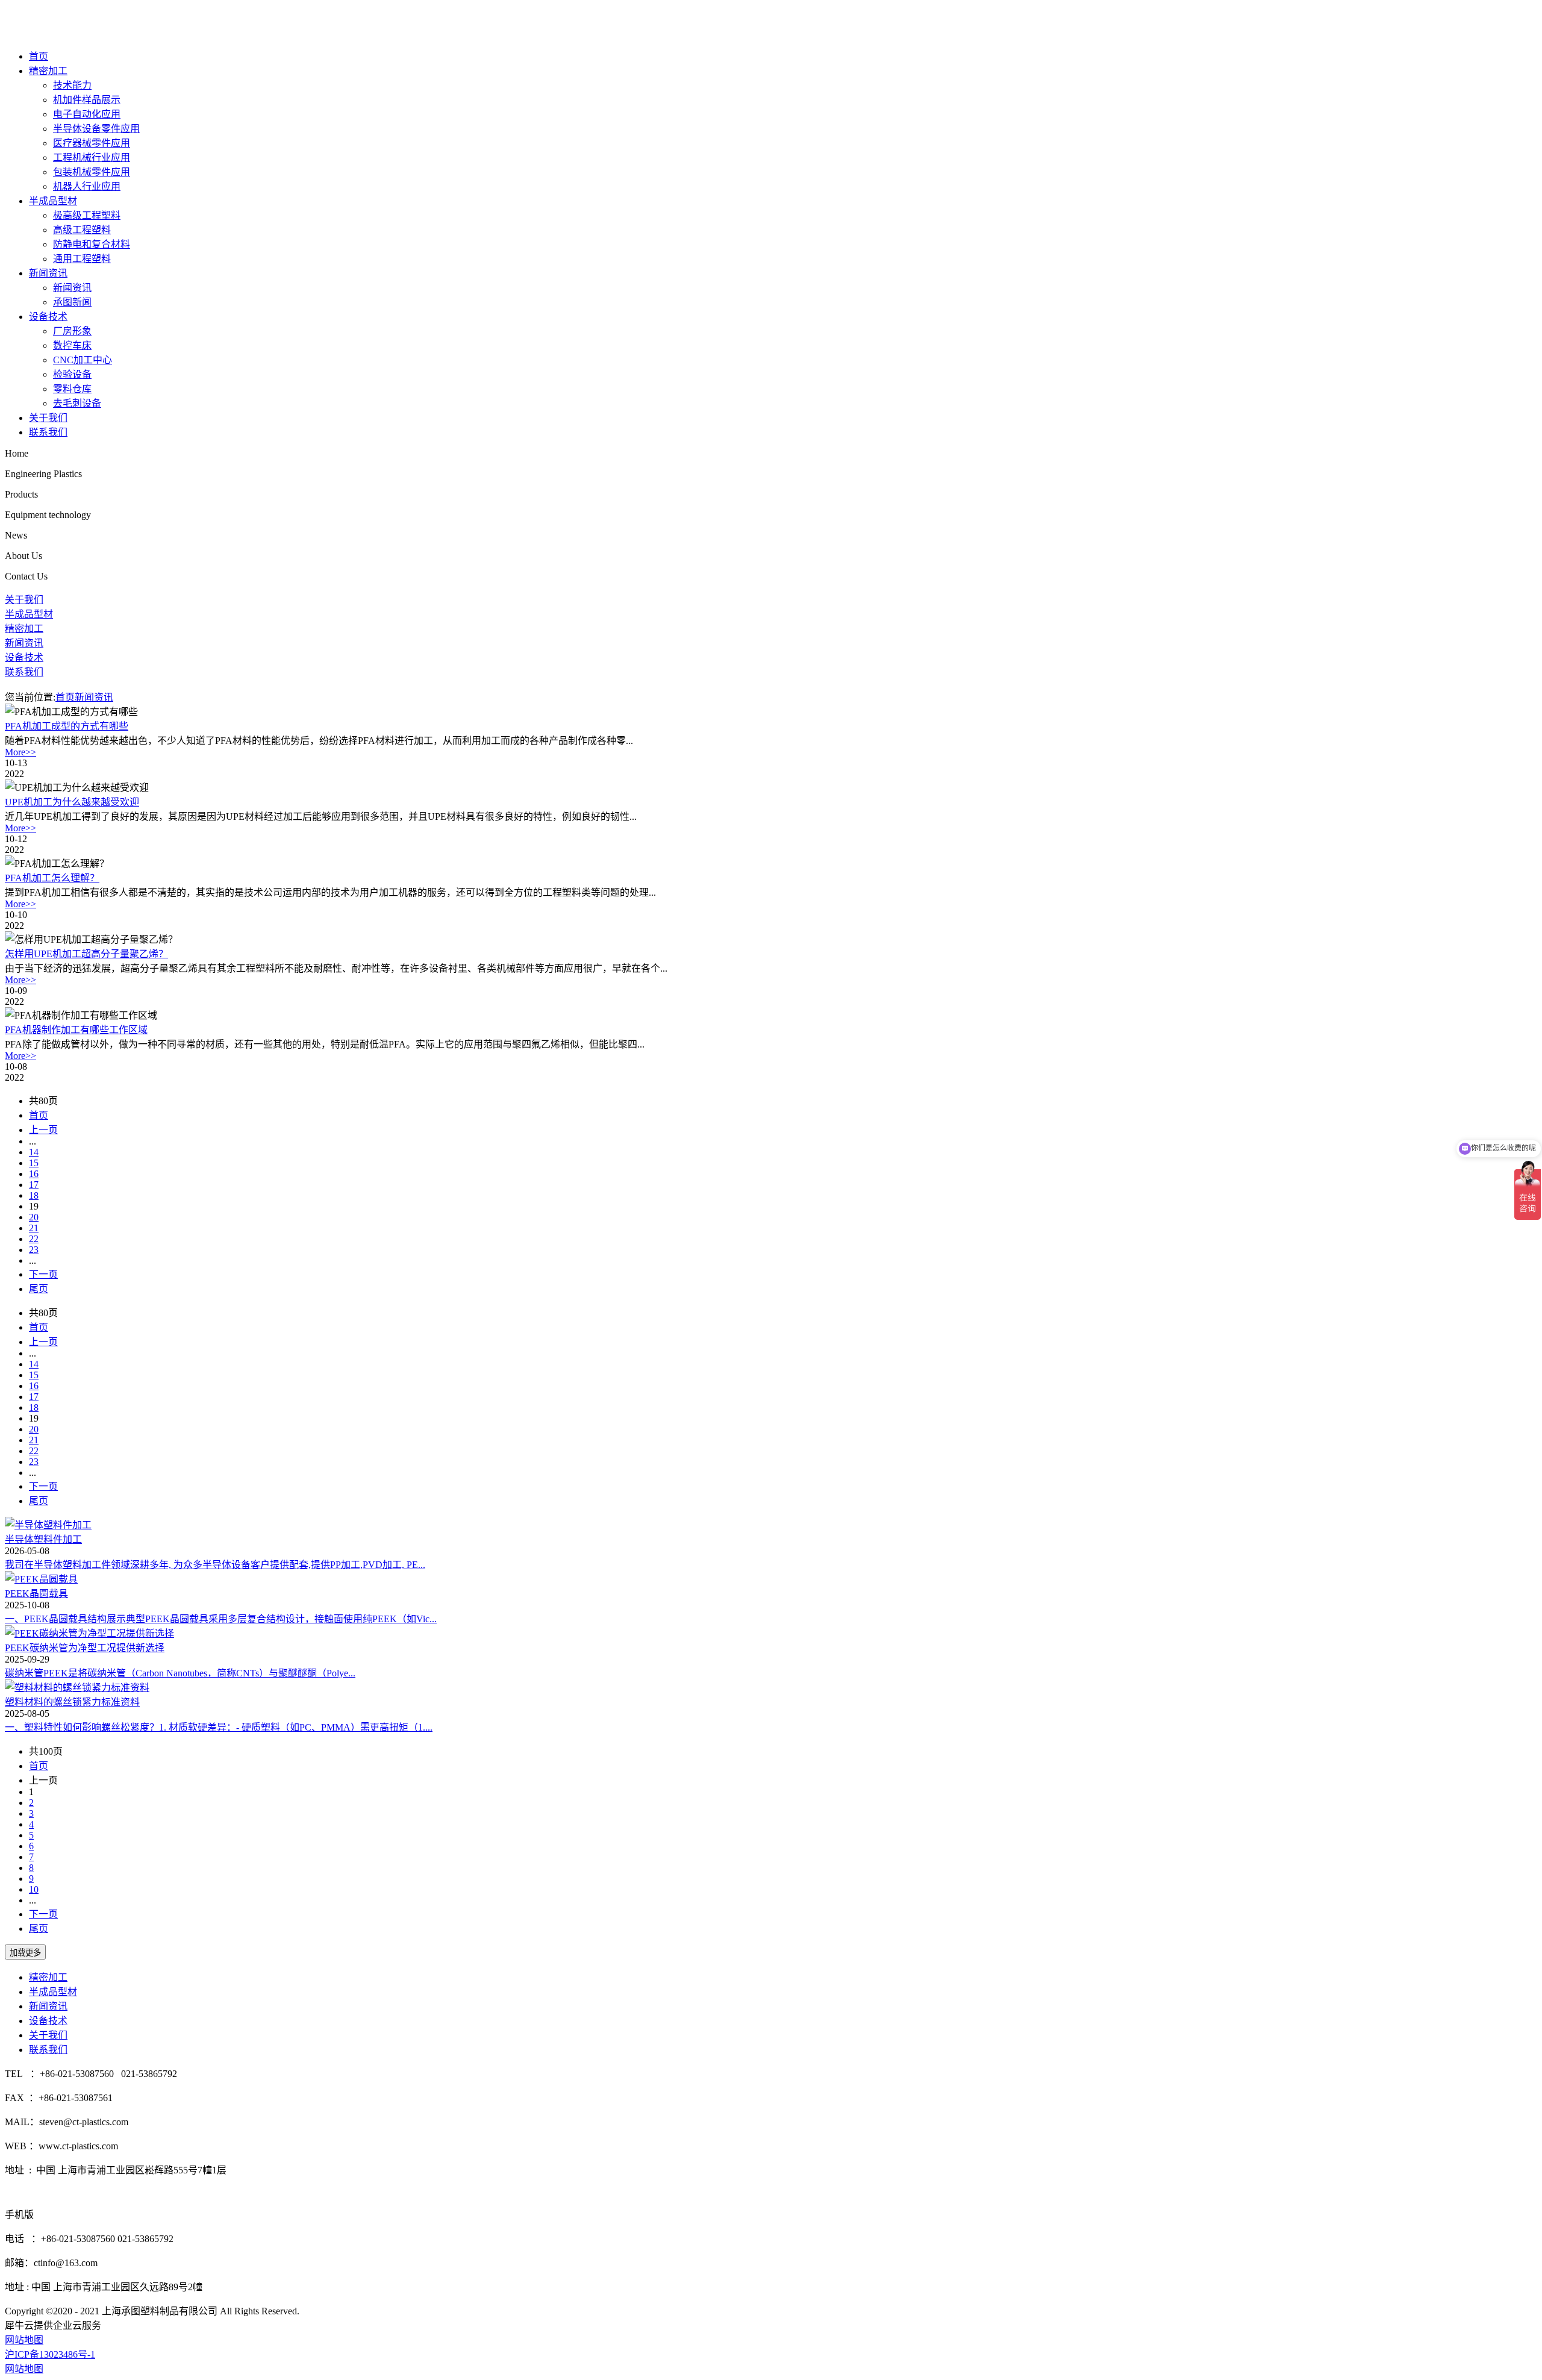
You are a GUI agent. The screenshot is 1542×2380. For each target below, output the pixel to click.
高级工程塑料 (82, 230)
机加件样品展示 (87, 100)
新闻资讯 (48, 273)
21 (34, 1228)
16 (34, 1174)
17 (34, 1185)
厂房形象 (72, 331)
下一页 (43, 1274)
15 (34, 1163)
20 (34, 1217)
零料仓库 (72, 389)
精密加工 (48, 71)
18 (34, 1195)
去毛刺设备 (77, 403)
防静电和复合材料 (92, 244)
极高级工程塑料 (87, 215)
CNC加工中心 (83, 360)
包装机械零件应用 (92, 172)
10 (34, 1889)
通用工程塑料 (82, 259)
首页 (39, 56)
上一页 (43, 1130)
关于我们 (48, 418)
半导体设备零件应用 (96, 129)
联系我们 (48, 432)
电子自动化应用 (87, 114)
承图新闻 (72, 302)
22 (34, 1239)
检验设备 (72, 374)
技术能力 (72, 85)
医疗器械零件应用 (92, 143)
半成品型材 (53, 201)
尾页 (39, 1289)
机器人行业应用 (87, 186)
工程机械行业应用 (92, 158)
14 (34, 1152)
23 (34, 1250)
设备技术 (48, 317)
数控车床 (72, 345)
